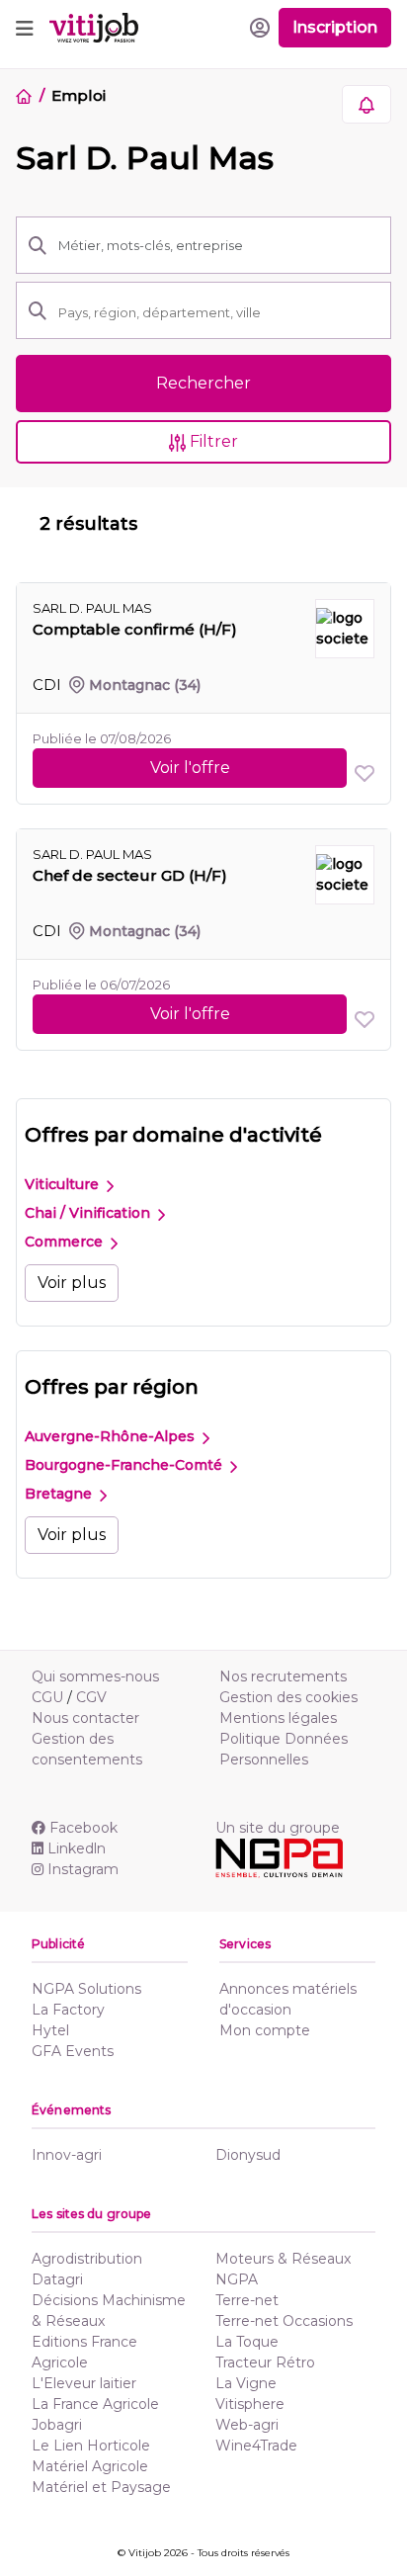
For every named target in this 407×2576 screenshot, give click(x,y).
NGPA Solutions (86, 1989)
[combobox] (218, 312)
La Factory (68, 2010)
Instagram (83, 1869)
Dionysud (248, 2155)
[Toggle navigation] (25, 28)
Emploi (78, 95)
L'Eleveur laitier (84, 2383)
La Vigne (246, 2383)
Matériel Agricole (90, 2466)
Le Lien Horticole (91, 2446)
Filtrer (212, 441)
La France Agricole (95, 2404)
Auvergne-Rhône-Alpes (112, 1436)
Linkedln (77, 1848)
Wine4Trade (256, 2446)
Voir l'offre (190, 768)
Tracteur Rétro (265, 2362)
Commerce (66, 1242)
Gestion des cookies (288, 1697)
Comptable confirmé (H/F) (135, 629)
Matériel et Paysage (101, 2487)
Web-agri (247, 2425)
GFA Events (73, 2051)
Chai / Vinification (89, 1213)
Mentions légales (278, 1718)
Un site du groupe (278, 1828)
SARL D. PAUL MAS (92, 608)
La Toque (247, 2342)
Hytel (50, 2030)
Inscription (335, 27)
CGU (47, 1697)
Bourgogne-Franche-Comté (125, 1465)
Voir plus (72, 1283)
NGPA (237, 2279)
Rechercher (203, 383)
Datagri (57, 2279)
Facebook (83, 1828)
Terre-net (247, 2300)
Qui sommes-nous (95, 1676)
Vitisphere (250, 2404)
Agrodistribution (87, 2259)
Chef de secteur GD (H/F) (130, 875)
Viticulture (64, 1184)
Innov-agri (67, 2155)
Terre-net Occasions (284, 2321)
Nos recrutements (283, 1676)
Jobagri (57, 2425)
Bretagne (60, 1494)
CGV (91, 1697)
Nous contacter (85, 1718)
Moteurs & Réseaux (283, 2259)
